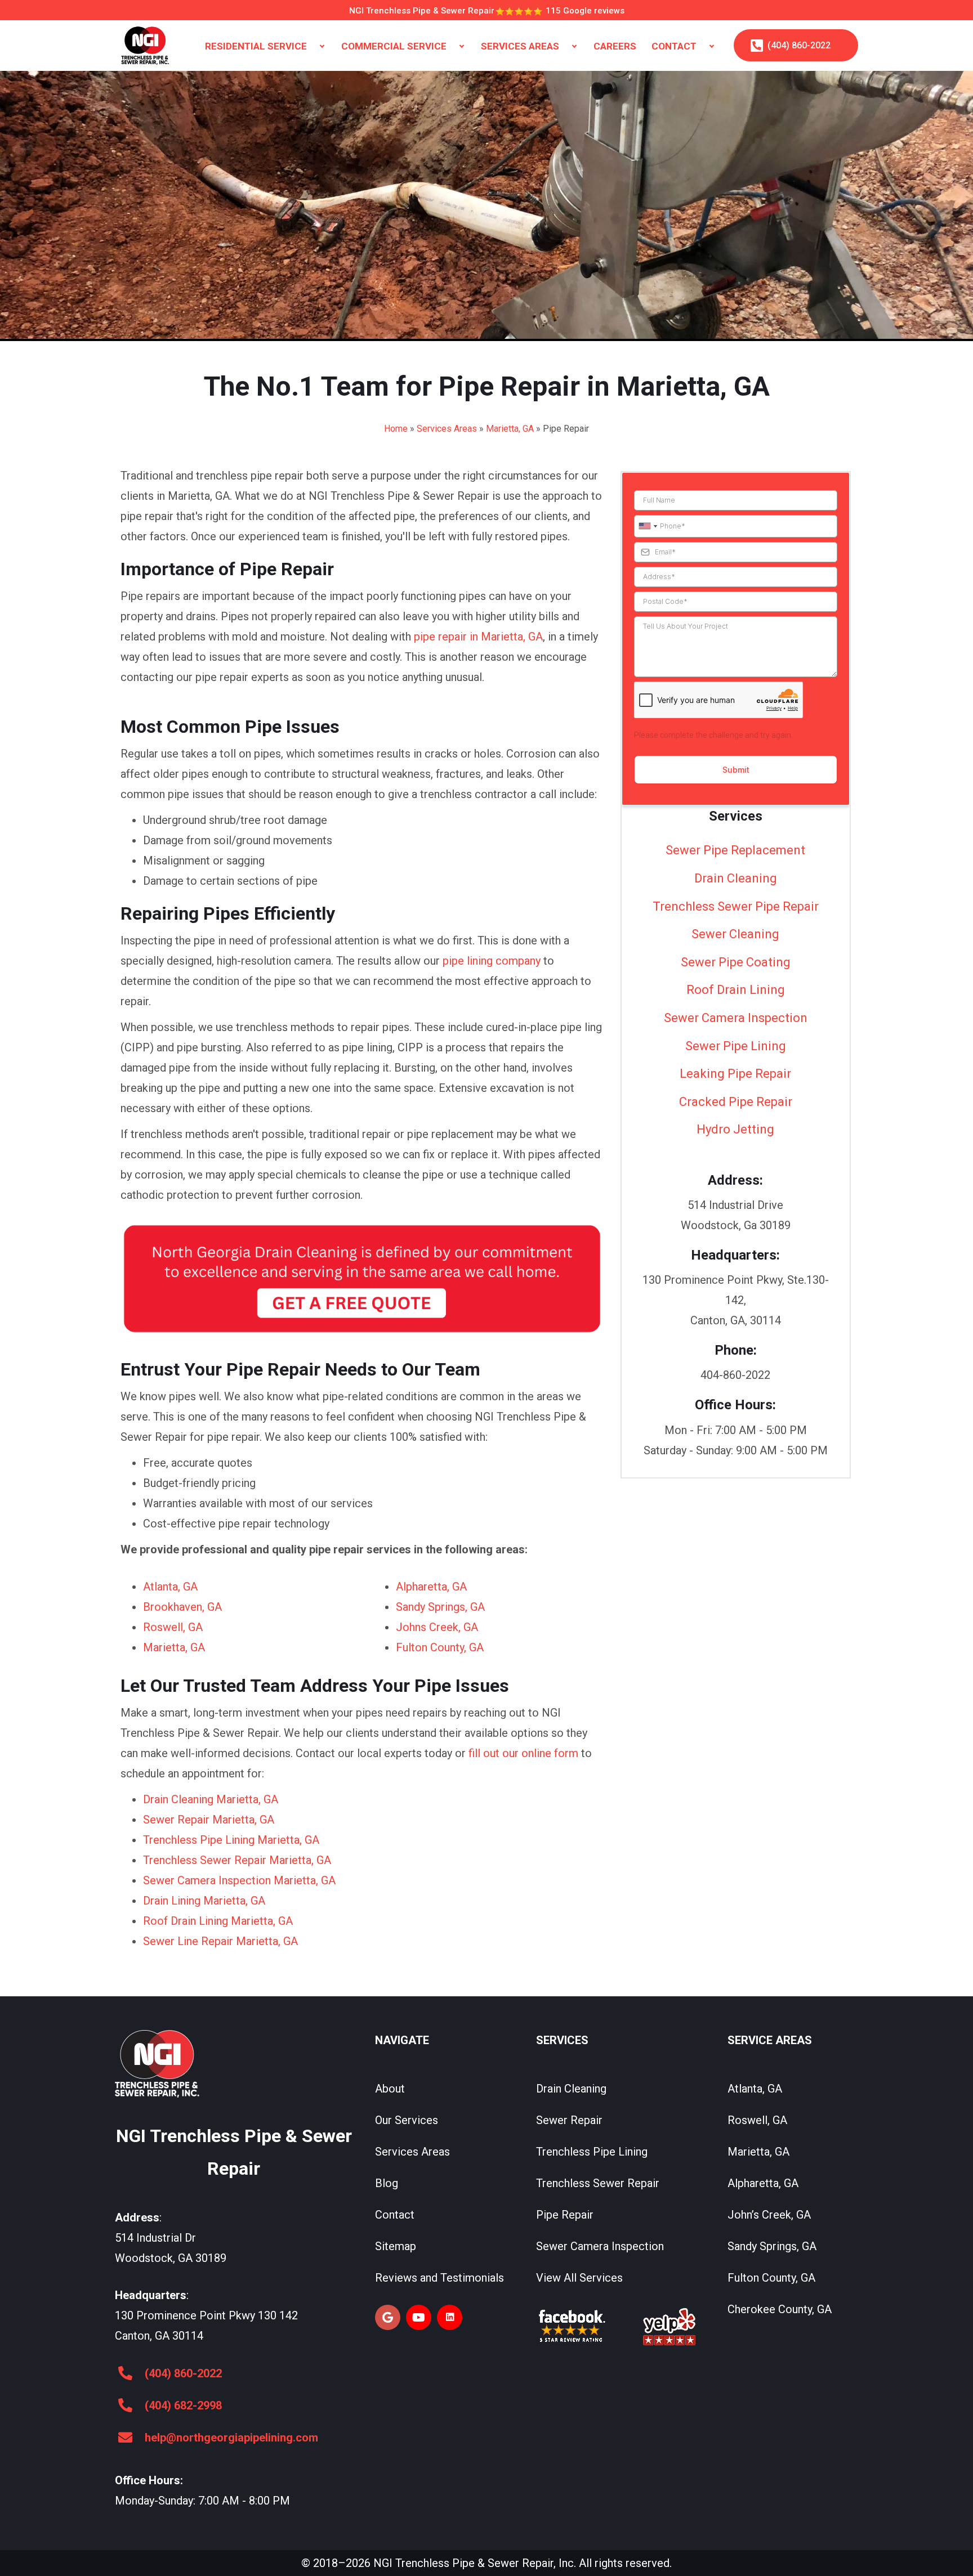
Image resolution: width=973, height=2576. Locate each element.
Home (396, 429)
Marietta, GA (510, 429)
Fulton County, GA (440, 1647)
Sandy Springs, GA (440, 1607)
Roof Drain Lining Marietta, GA (218, 1921)
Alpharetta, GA (431, 1587)
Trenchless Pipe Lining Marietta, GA (231, 1840)
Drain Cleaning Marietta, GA (211, 1799)
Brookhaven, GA (182, 1607)
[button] (322, 46)
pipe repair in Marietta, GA (478, 637)
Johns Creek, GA (437, 1627)
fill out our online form (523, 1753)
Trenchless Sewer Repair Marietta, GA (237, 1860)
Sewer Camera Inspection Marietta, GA (239, 1880)
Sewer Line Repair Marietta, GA (220, 1941)
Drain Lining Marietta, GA (204, 1901)
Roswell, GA (173, 1627)
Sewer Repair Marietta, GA (209, 1820)
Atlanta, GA (170, 1587)
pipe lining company (492, 961)
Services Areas (447, 429)
